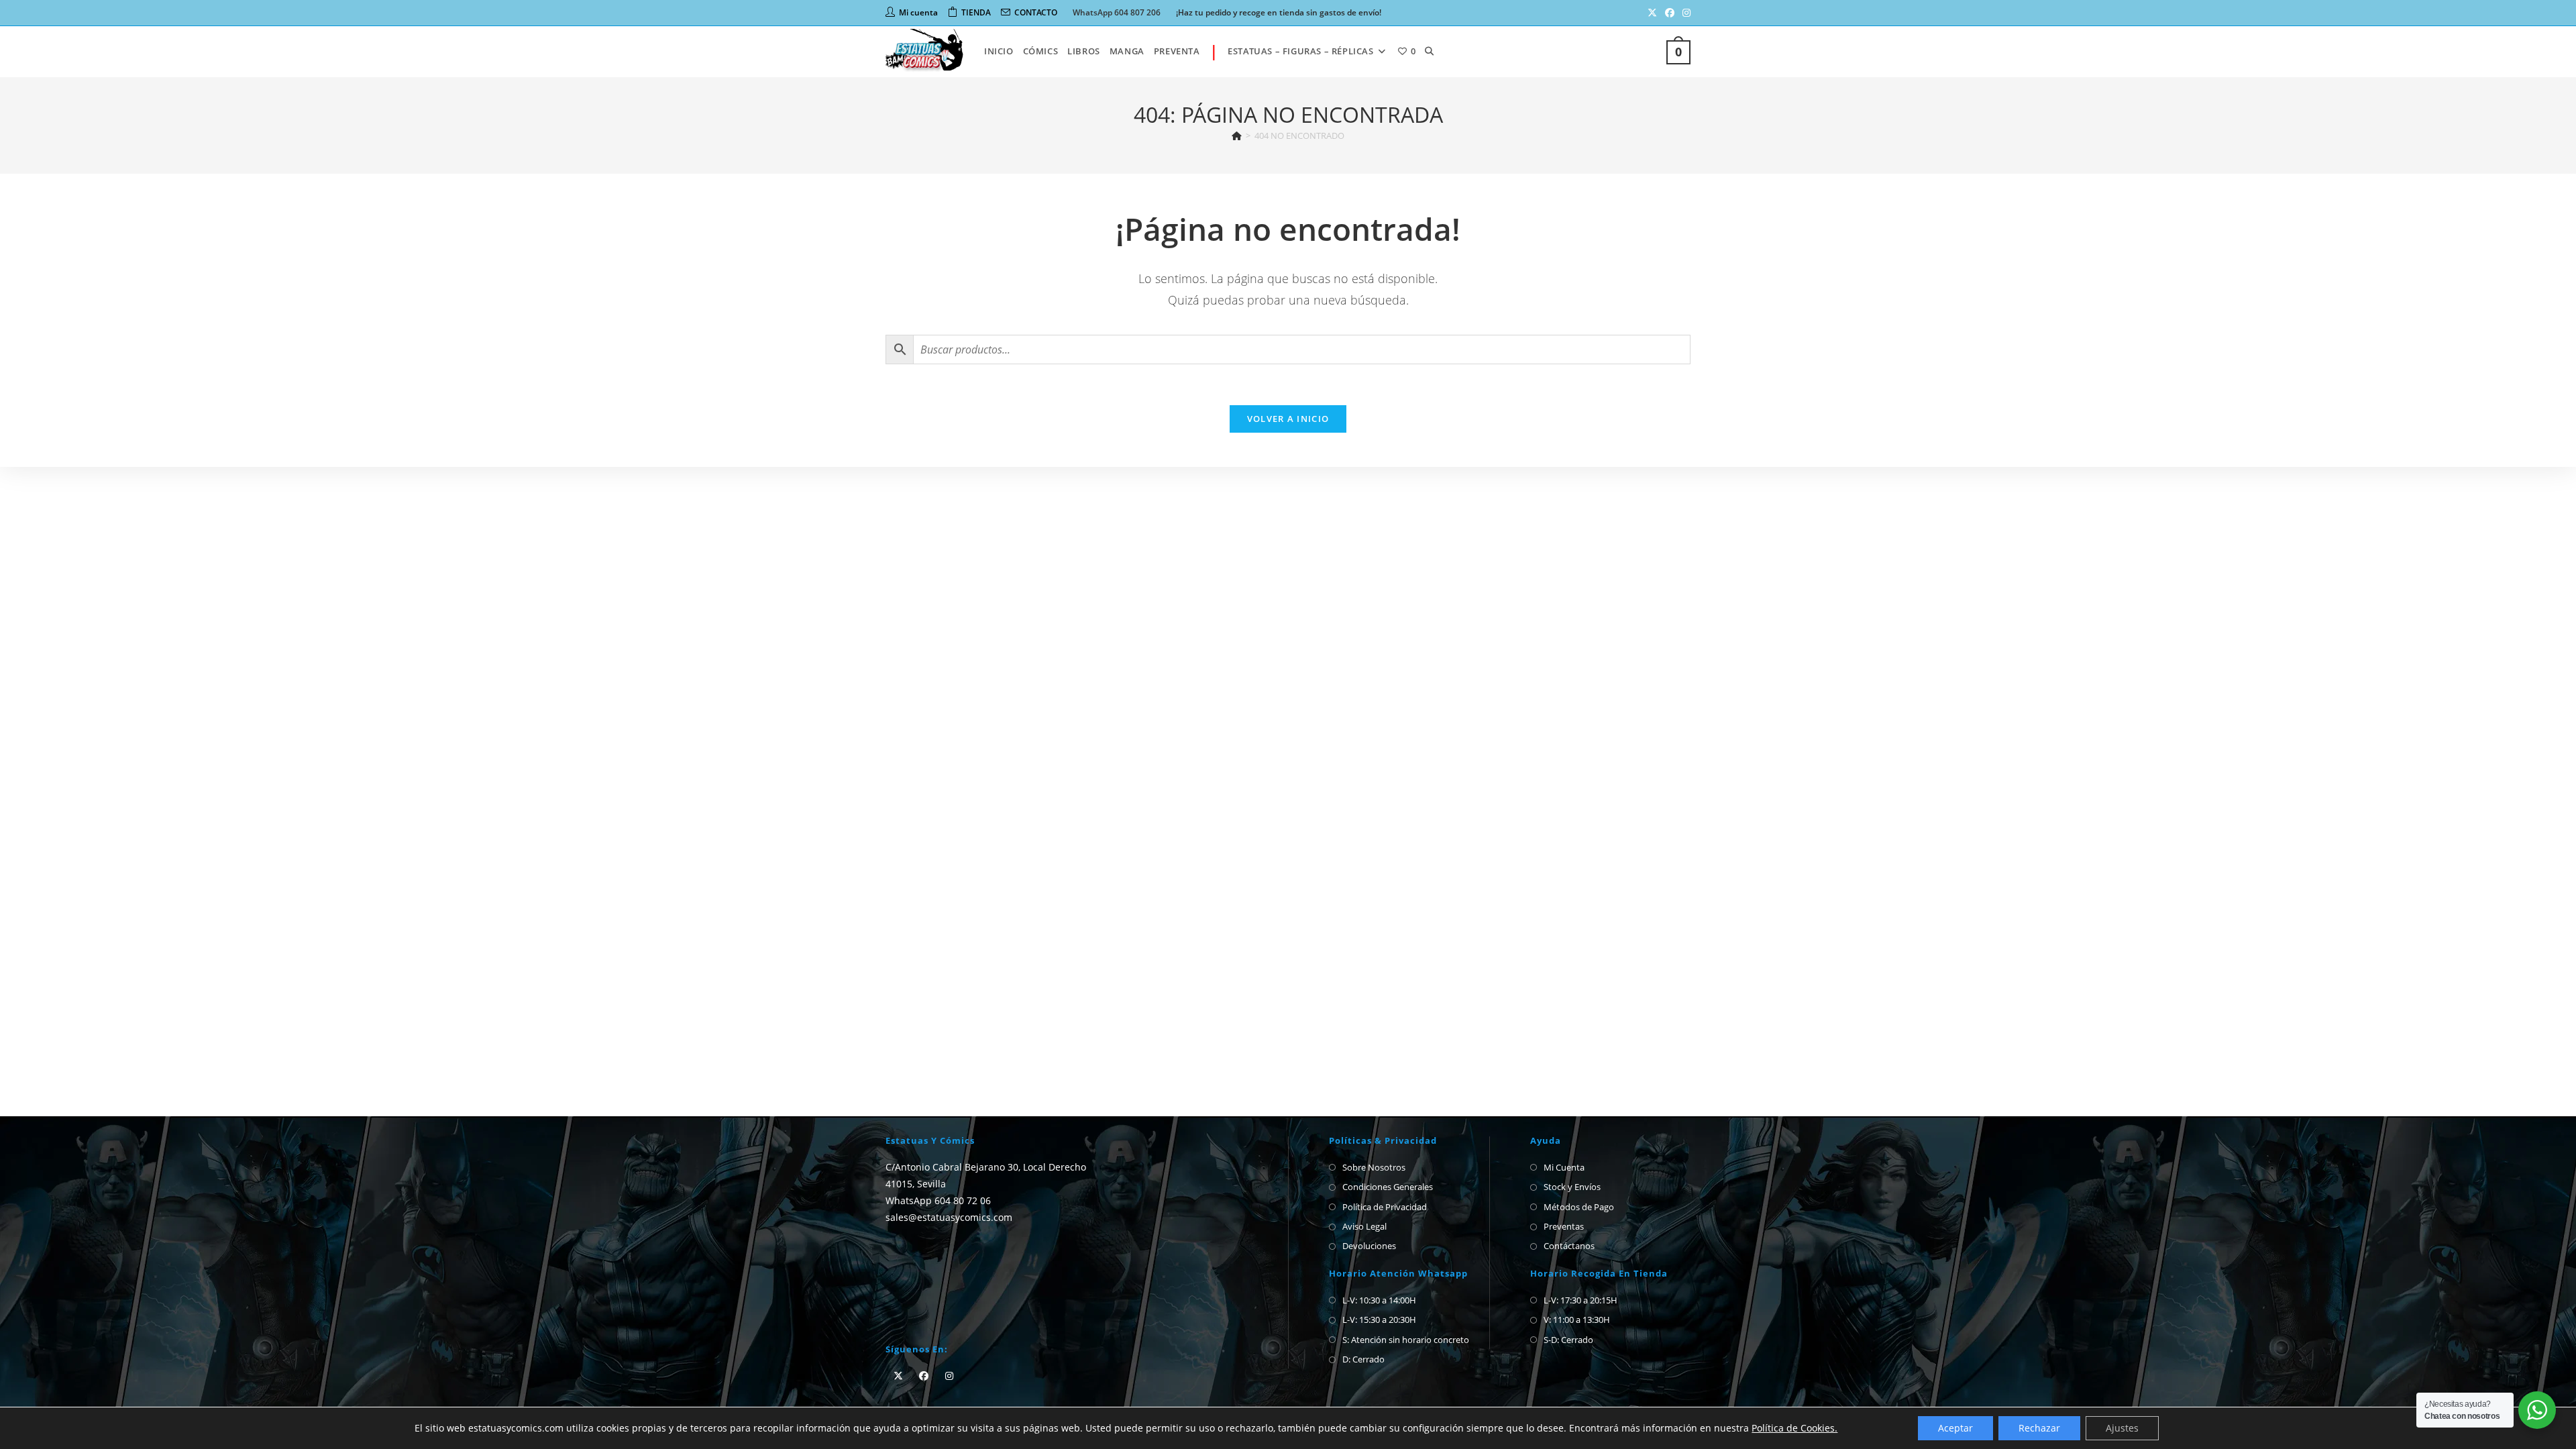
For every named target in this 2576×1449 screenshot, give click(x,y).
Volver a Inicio (1288, 419)
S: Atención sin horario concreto (1406, 1340)
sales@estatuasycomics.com (949, 1217)
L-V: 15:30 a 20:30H (1379, 1320)
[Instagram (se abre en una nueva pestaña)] (1684, 13)
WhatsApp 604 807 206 (1117, 12)
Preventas (1564, 1226)
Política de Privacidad (1385, 1207)
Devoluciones (1369, 1246)
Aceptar (1955, 1428)
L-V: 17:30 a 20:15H (1580, 1300)
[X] (898, 1376)
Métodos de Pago (1579, 1207)
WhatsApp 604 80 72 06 (938, 1200)
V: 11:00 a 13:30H (1577, 1320)
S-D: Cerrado (1568, 1340)
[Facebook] (924, 1376)
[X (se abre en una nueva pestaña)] (1652, 13)
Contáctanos (1569, 1246)
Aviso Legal (1364, 1226)
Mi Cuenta (1564, 1167)
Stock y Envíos (1572, 1187)
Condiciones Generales (1388, 1187)
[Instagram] (949, 1376)
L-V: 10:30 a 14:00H (1379, 1300)
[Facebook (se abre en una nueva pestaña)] (1670, 13)
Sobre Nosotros (1374, 1167)
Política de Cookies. (1794, 1428)
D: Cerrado (1363, 1359)
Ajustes (2122, 1428)
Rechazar (2039, 1428)
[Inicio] (1237, 136)
